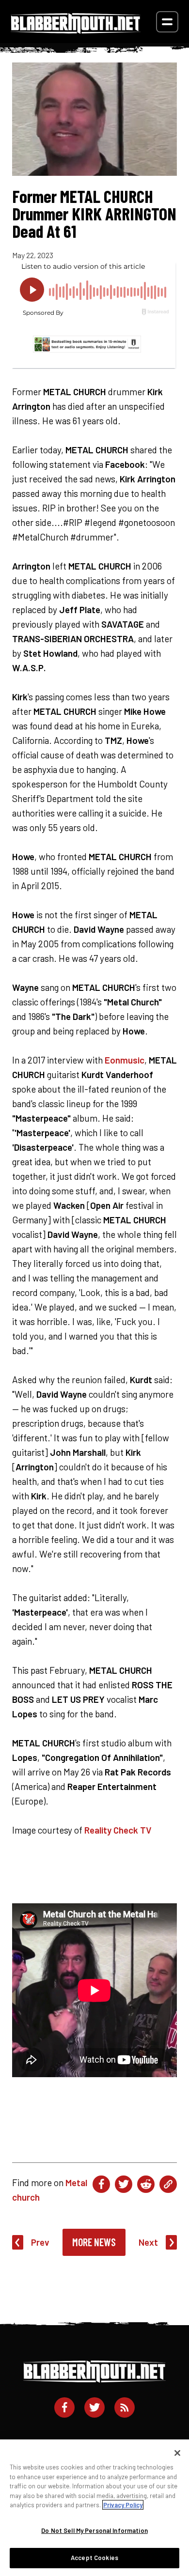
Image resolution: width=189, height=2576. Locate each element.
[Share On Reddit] (146, 2184)
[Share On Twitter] (124, 2184)
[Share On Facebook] (101, 2184)
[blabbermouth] (76, 30)
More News (94, 2242)
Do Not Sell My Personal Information (94, 2530)
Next (148, 2242)
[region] (94, 2508)
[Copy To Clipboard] (168, 2184)
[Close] (177, 2453)
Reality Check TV (118, 1830)
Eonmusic (125, 1060)
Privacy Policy (123, 2505)
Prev (40, 2242)
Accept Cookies (94, 2558)
